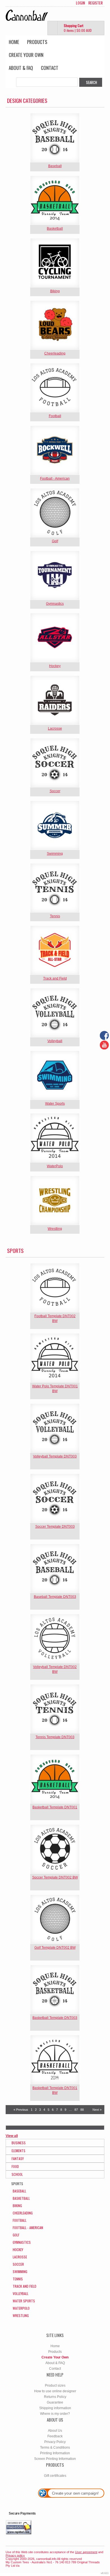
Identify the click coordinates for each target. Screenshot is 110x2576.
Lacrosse (55, 728)
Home (14, 42)
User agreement (86, 2552)
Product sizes (55, 2385)
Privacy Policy (55, 2442)
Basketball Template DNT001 (55, 1807)
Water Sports (55, 1104)
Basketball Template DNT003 (55, 2018)
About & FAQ (21, 68)
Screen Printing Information (55, 2459)
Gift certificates (55, 2476)
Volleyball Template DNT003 (55, 1456)
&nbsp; (55, 138)
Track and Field (55, 978)
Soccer (55, 791)
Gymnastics (55, 604)
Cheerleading (55, 353)
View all (12, 2136)
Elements (18, 2151)
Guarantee (55, 2402)
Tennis (55, 916)
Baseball (55, 166)
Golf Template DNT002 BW (55, 1948)
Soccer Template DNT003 (55, 1527)
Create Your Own (26, 55)
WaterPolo (55, 1166)
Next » (97, 2110)
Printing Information (55, 2453)
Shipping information (55, 2408)
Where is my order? (55, 2414)
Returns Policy (55, 2397)
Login (80, 3)
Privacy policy (15, 2555)
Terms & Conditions (55, 2447)
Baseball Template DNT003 (55, 1597)
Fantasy (18, 2159)
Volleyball (55, 1041)
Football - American (55, 479)
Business (19, 2143)
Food (15, 2166)
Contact (50, 68)
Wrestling (55, 1229)
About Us (55, 2431)
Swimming (55, 854)
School (17, 2174)
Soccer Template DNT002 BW (55, 1877)
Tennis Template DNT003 (55, 1737)
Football (55, 416)
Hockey (55, 666)
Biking (55, 291)
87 (76, 2110)
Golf (55, 541)
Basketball (55, 229)
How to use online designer (55, 2391)
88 (82, 2110)
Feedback (55, 2436)
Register (95, 3)
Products (37, 42)
